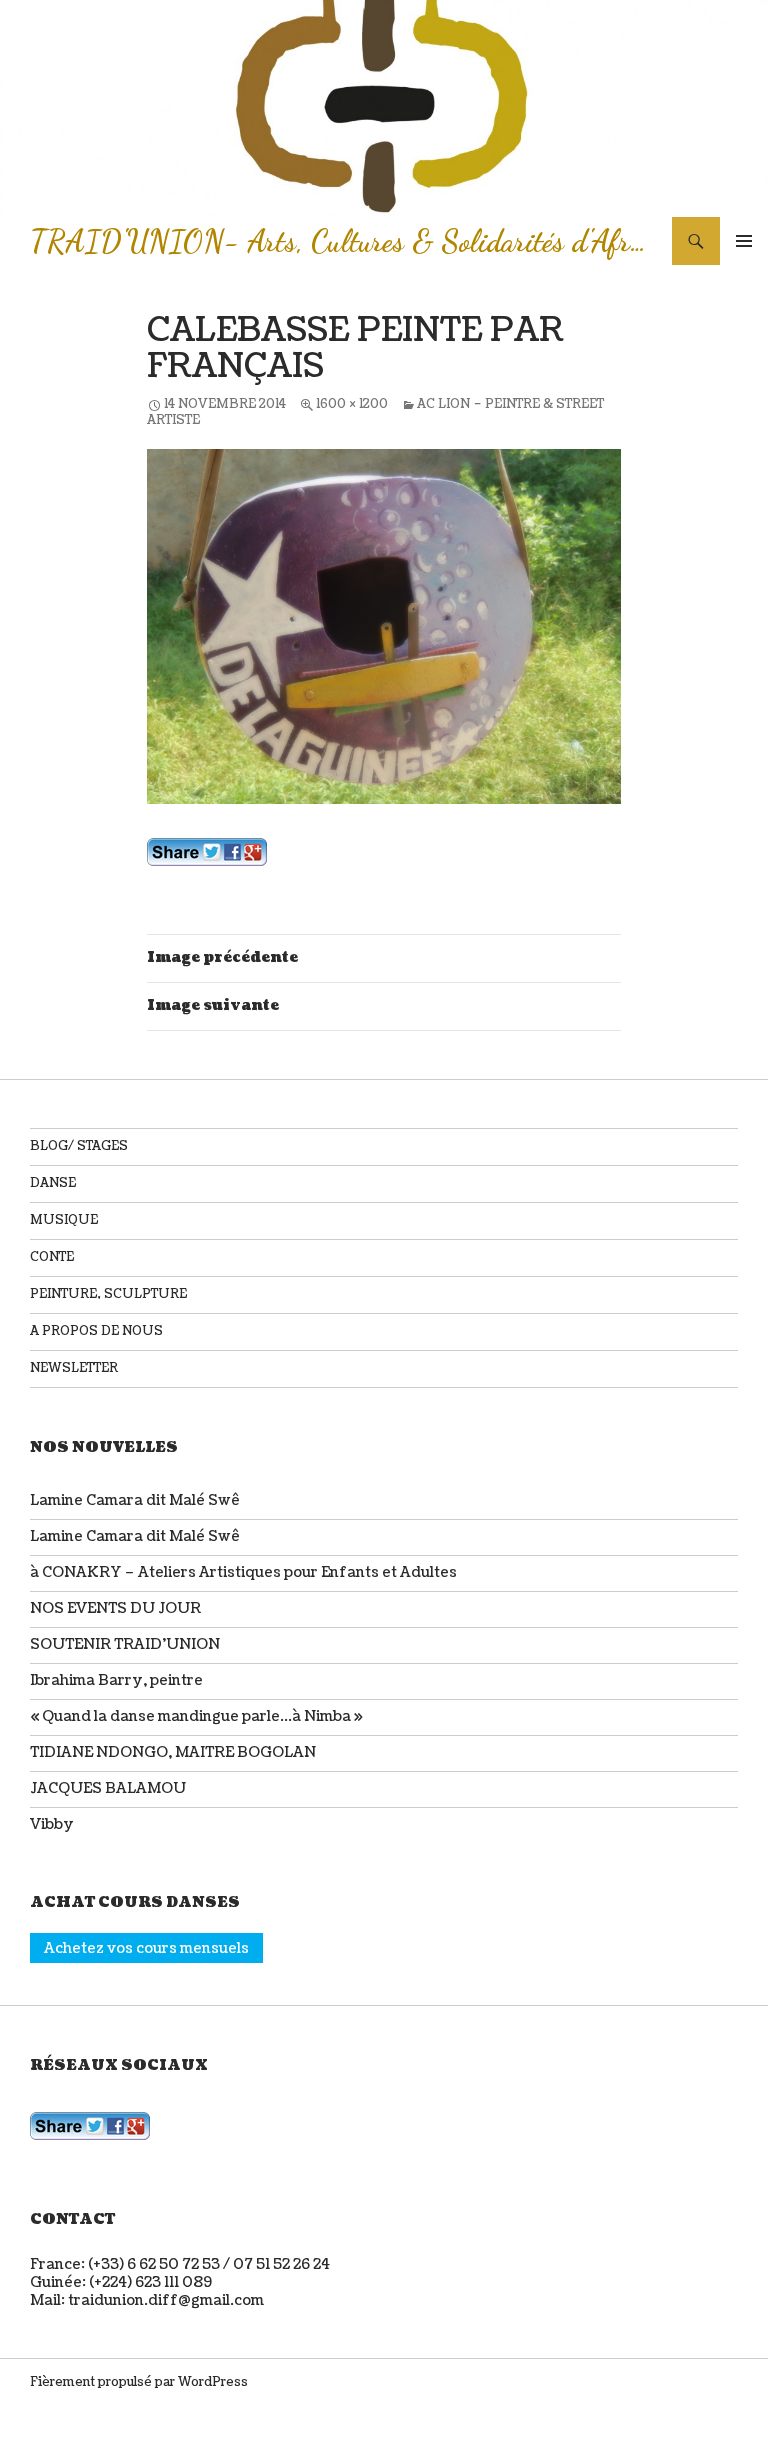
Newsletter (74, 1368)
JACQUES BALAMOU (108, 1788)
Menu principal (744, 241)
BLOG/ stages (79, 1146)
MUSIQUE (64, 1220)
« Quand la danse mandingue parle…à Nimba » (196, 1716)
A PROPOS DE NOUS (96, 1331)
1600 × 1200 (352, 404)
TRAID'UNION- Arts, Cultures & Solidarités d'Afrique (341, 241)
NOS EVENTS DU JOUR (115, 1608)
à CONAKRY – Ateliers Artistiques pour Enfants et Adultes (243, 1572)
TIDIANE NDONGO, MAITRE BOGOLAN (173, 1752)
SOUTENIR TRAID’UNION (125, 1644)
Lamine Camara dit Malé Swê (135, 1500)
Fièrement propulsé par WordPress (139, 2382)
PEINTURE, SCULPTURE (108, 1294)
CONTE (52, 1257)
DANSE (53, 1183)
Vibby (52, 1824)
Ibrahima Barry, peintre (116, 1680)
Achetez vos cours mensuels (146, 1947)
